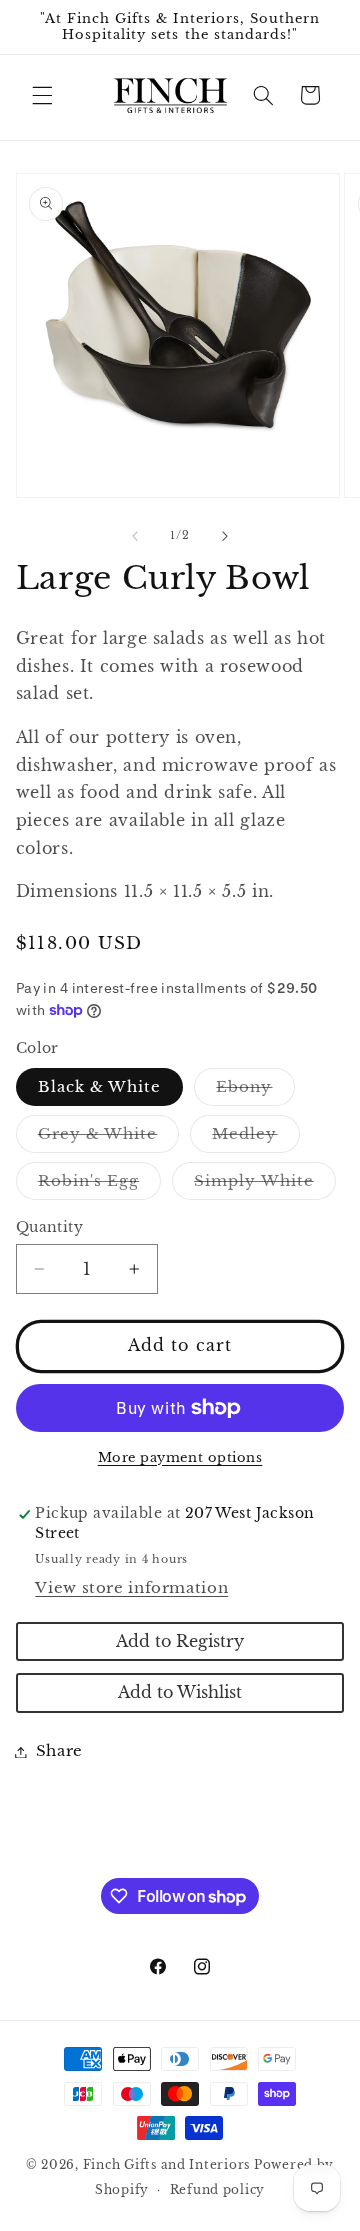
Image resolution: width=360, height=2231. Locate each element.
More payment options (180, 1457)
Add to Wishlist (180, 1692)
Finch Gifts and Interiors (166, 2165)
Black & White (100, 1087)
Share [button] (59, 1751)
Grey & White (109, 1138)
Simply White (265, 1185)
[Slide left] (135, 536)
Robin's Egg (100, 1185)
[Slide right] (225, 536)
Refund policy (218, 2190)
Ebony (255, 1091)
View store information (131, 1588)
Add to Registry (180, 1641)
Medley (255, 1138)
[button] (42, 95)
